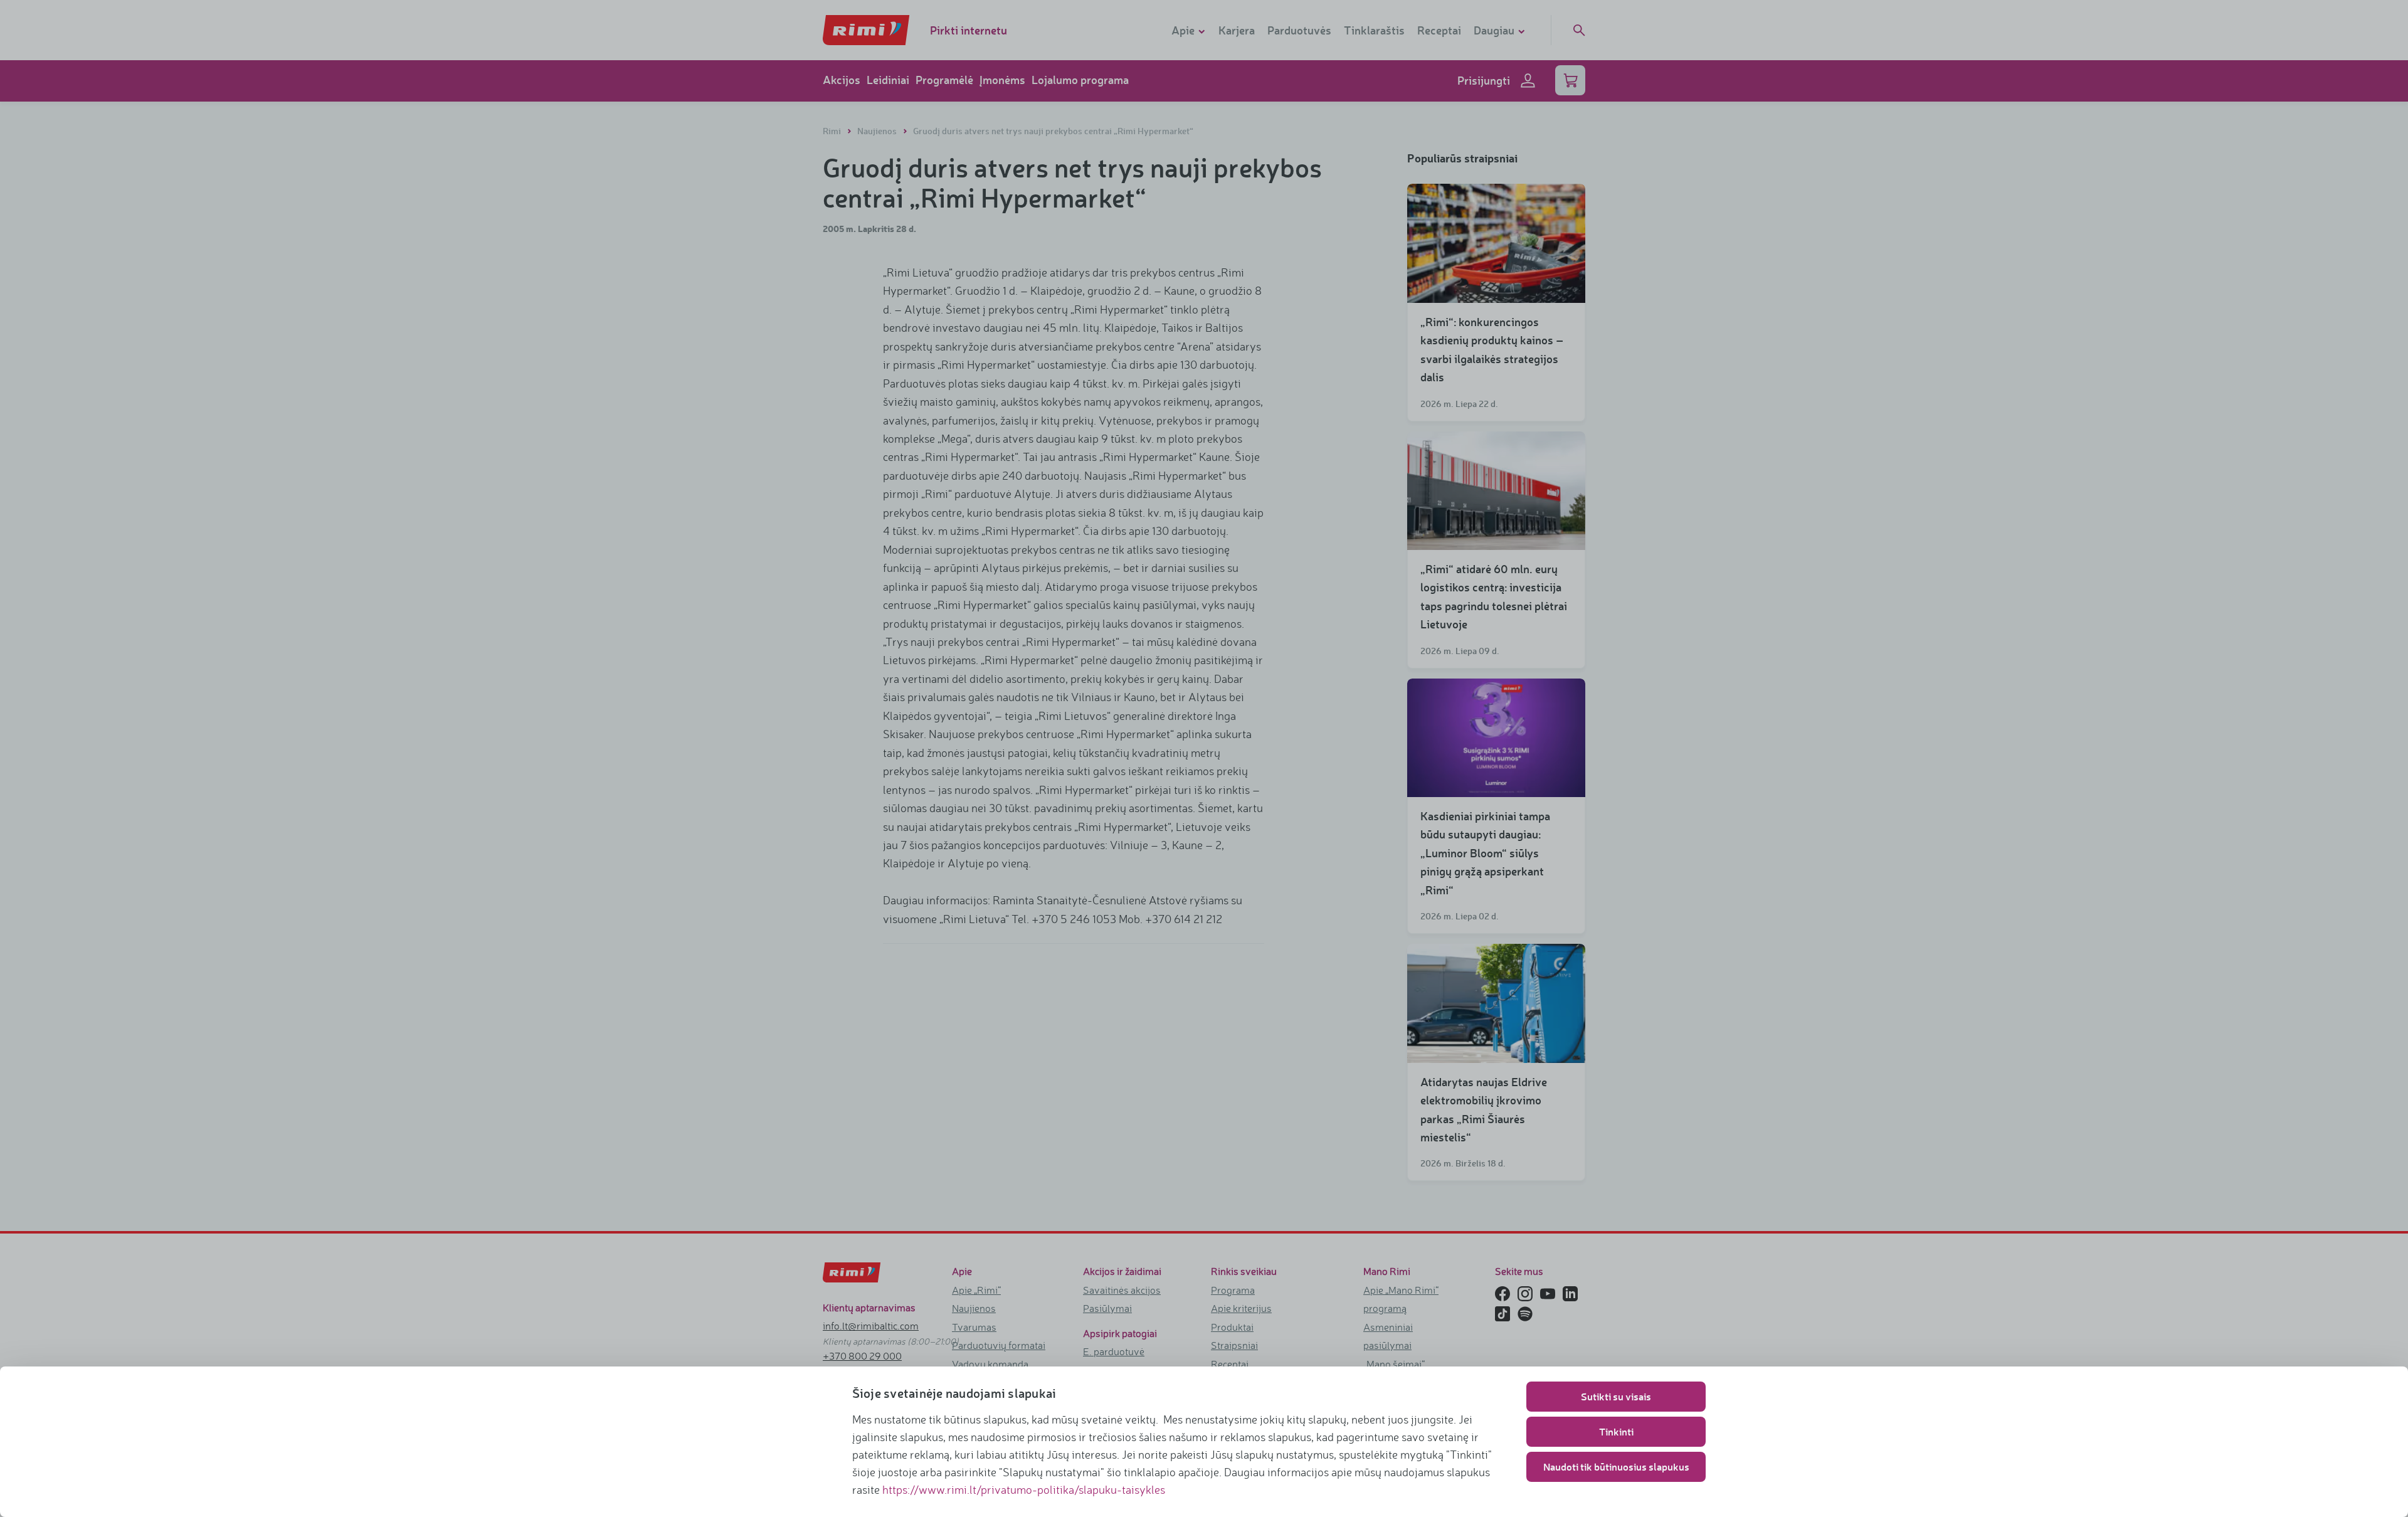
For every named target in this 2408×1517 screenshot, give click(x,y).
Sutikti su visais (1616, 1396)
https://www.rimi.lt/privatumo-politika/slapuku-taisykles (1024, 1489)
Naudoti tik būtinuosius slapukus (1616, 1467)
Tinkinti (1616, 1431)
